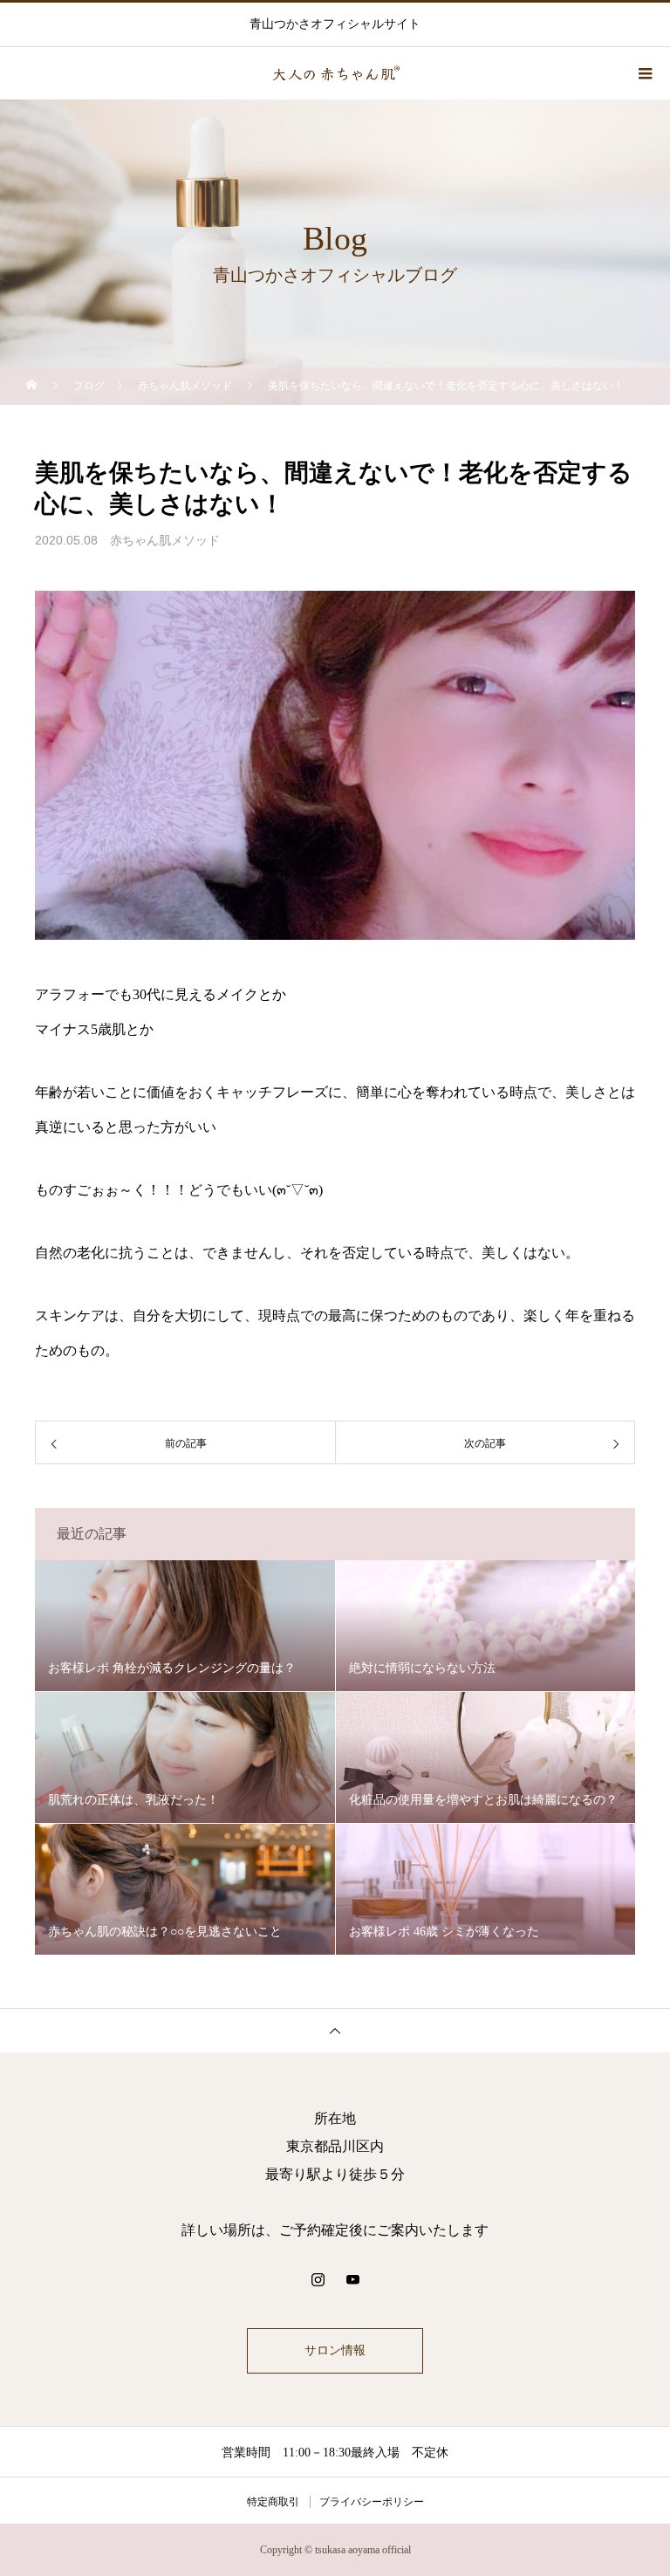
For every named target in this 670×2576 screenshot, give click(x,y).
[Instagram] (318, 2279)
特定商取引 (273, 2502)
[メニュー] (644, 73)
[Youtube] (352, 2279)
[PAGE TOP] (335, 2030)
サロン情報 (335, 2350)
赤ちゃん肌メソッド (165, 541)
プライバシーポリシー (372, 2502)
